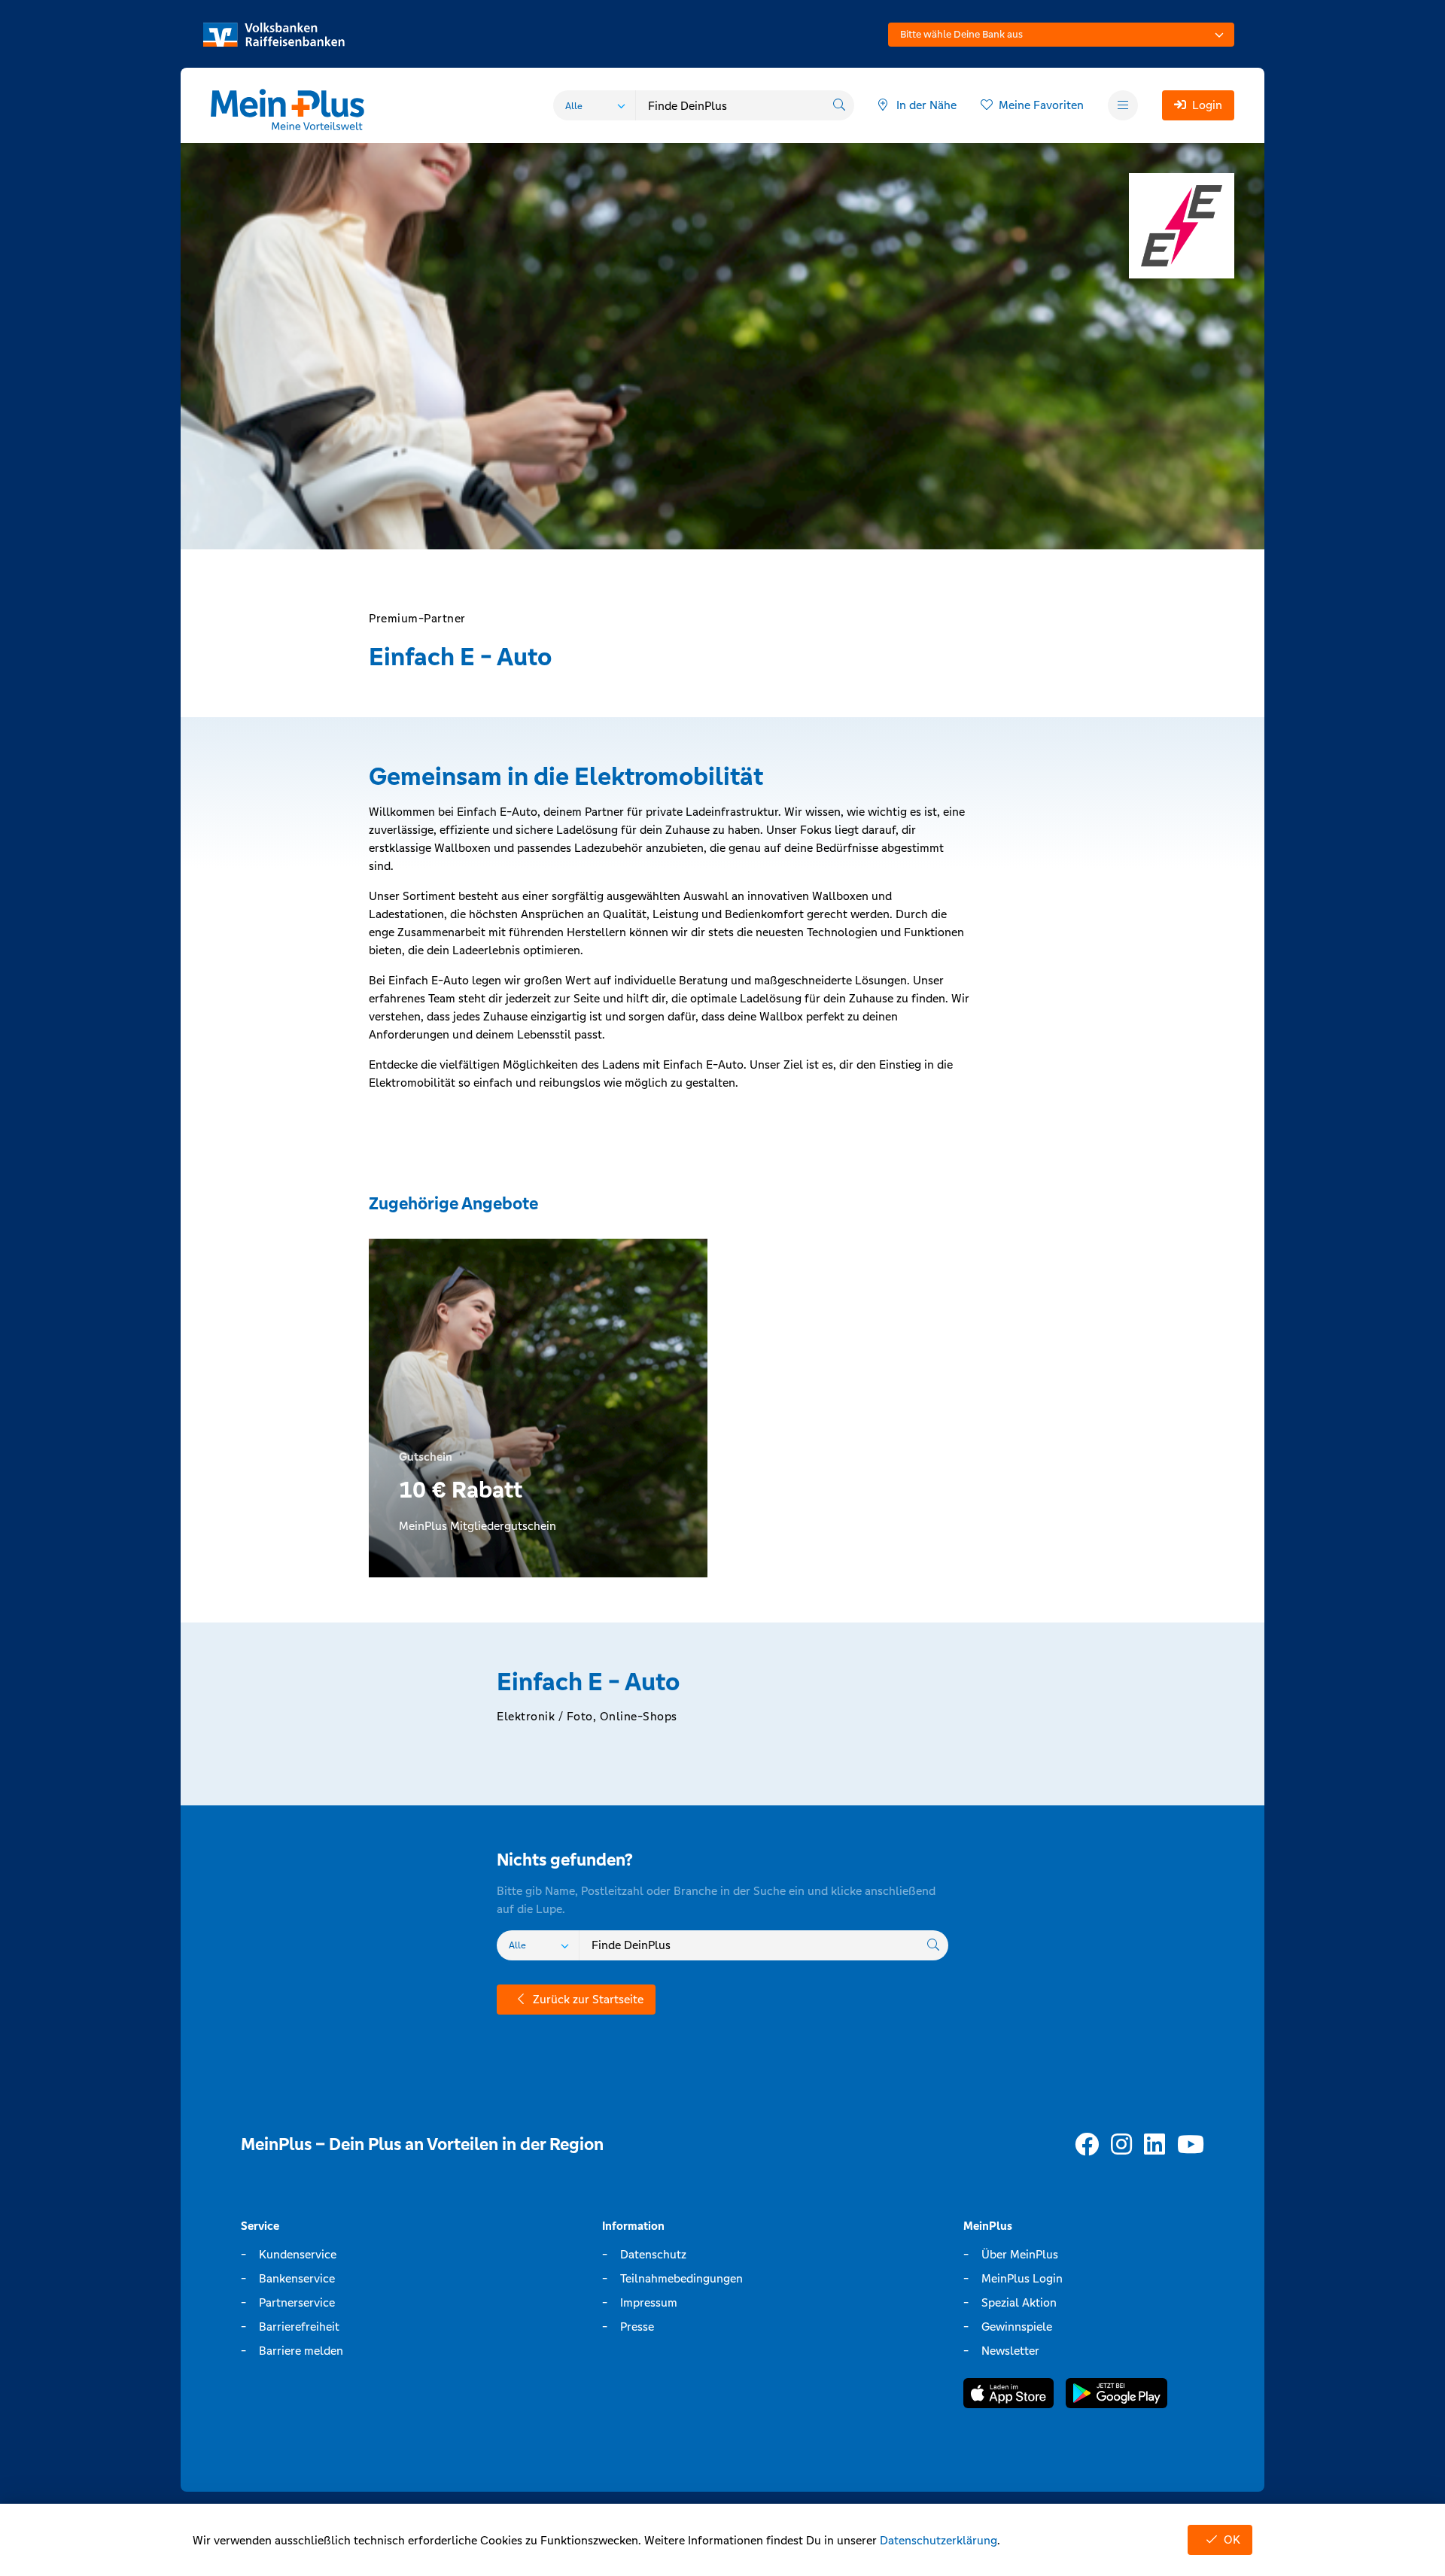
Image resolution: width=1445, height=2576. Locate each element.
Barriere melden (301, 2351)
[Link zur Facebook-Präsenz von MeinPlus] (1087, 2145)
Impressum (649, 2302)
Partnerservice (297, 2302)
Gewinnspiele (1017, 2327)
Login (1207, 105)
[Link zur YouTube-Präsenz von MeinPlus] (1191, 2145)
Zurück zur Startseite (588, 1999)
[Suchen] (839, 105)
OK (1232, 2540)
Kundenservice (298, 2254)
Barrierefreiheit (299, 2327)
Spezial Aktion (1019, 2302)
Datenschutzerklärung (938, 2540)
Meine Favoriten (1041, 105)
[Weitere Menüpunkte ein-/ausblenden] (1123, 105)
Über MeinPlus (1020, 2254)
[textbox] (1061, 35)
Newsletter (1010, 2351)
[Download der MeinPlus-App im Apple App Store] (1008, 2396)
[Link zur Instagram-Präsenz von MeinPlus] (1121, 2145)
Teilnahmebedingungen (681, 2278)
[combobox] (1061, 35)
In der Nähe (926, 105)
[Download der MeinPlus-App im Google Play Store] (1116, 2396)
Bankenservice (297, 2278)
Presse (637, 2327)
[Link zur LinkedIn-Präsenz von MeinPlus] (1154, 2145)
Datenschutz (653, 2254)
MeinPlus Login (1022, 2278)
